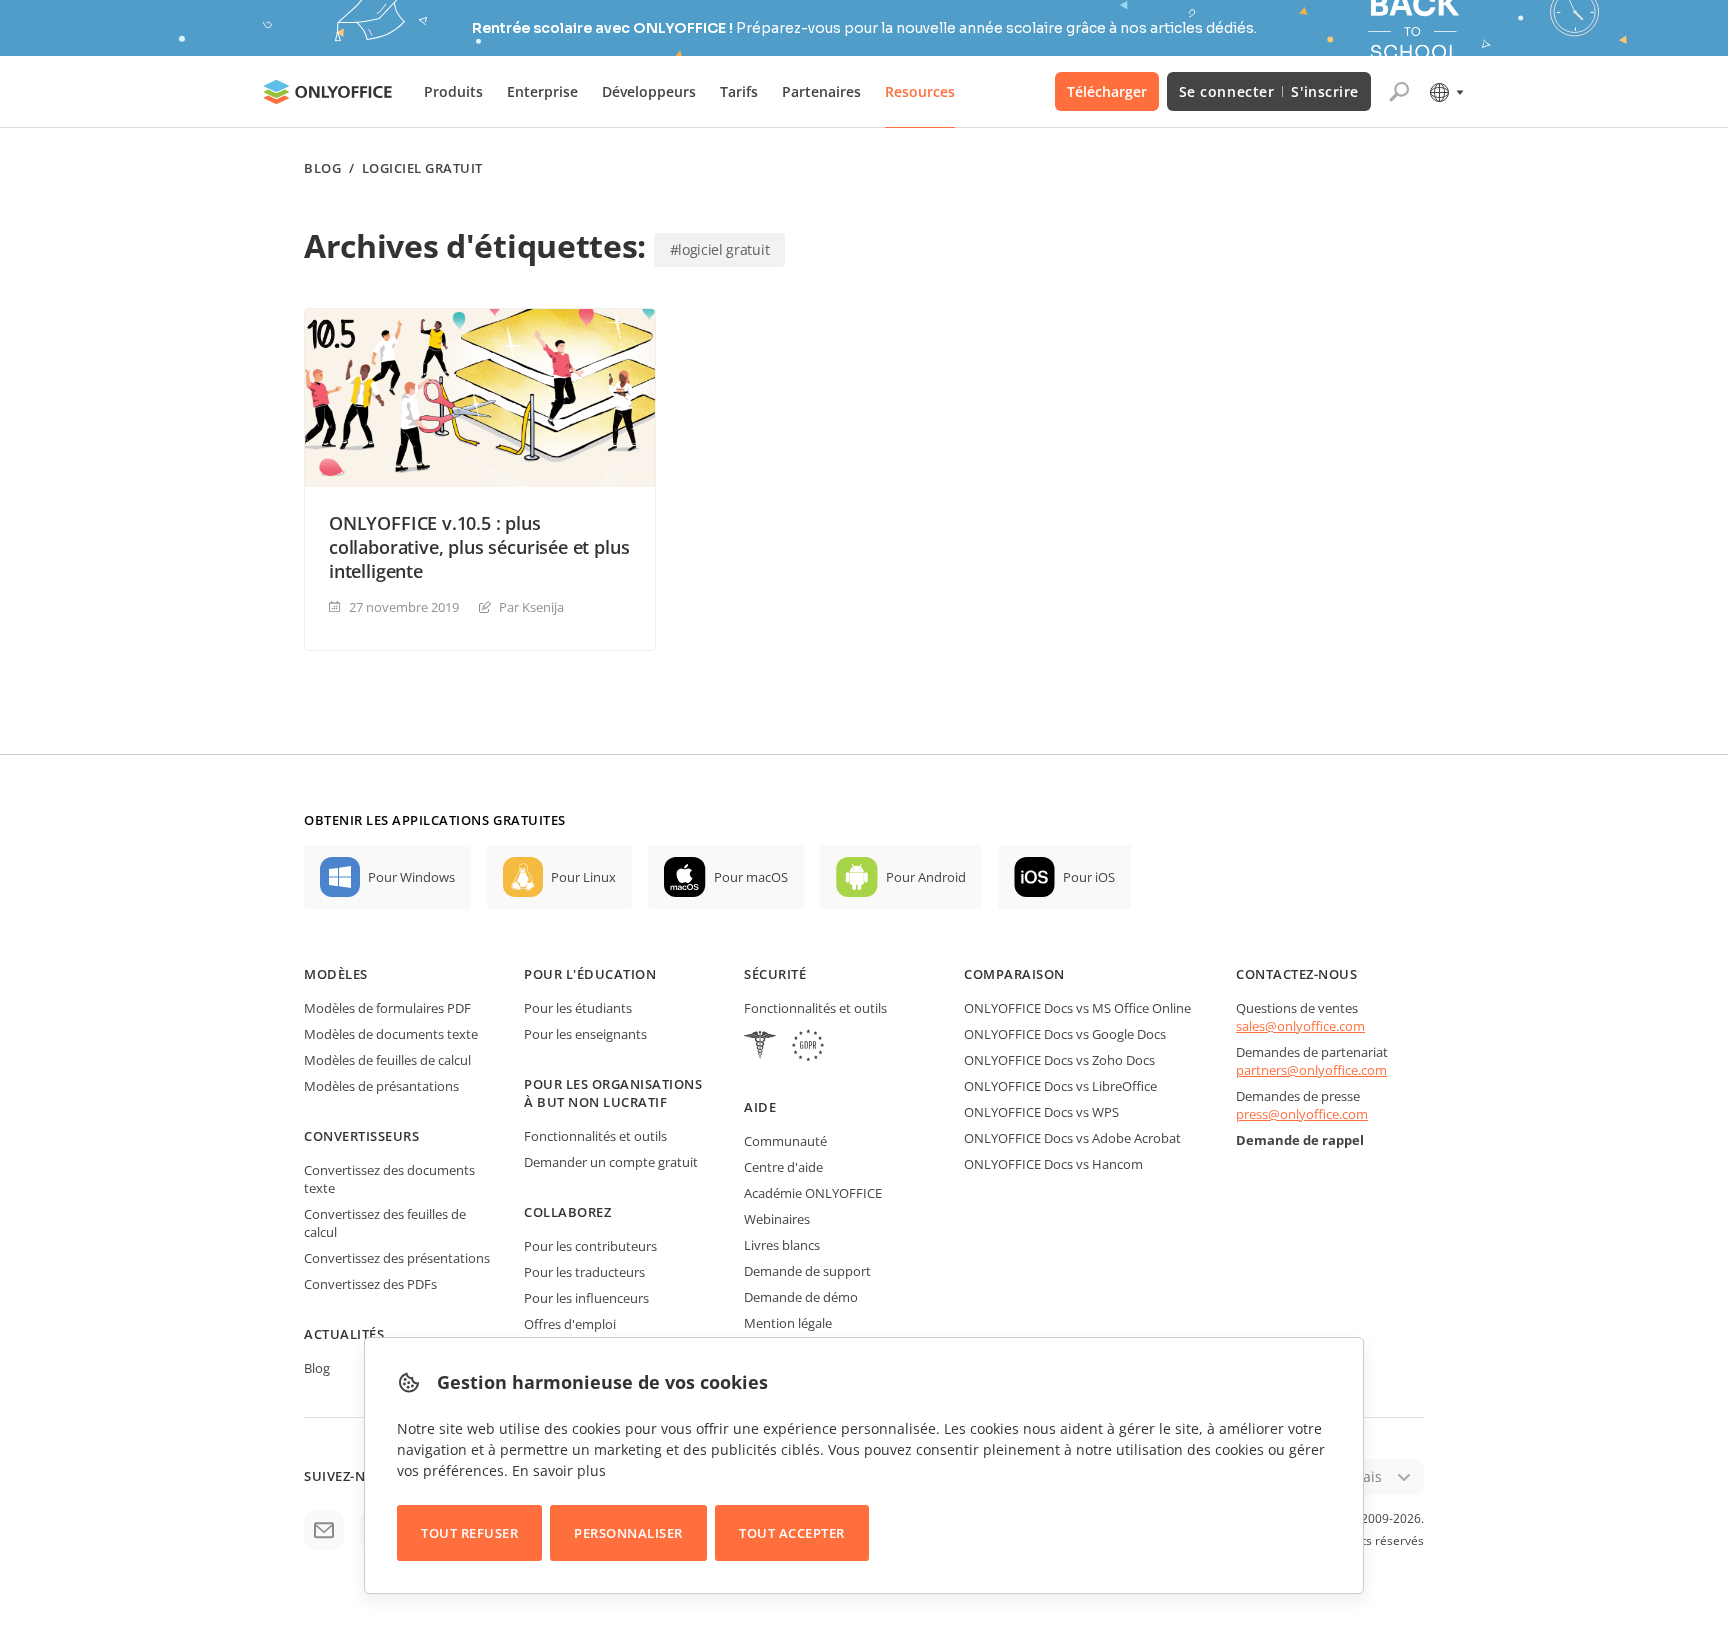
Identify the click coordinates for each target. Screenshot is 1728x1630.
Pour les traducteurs (584, 1272)
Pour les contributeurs (590, 1246)
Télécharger (1107, 91)
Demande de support (807, 1271)
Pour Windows (411, 877)
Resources (920, 91)
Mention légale (788, 1323)
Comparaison (1014, 974)
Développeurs (649, 91)
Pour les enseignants (585, 1034)
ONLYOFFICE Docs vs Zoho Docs (1059, 1060)
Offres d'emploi (570, 1324)
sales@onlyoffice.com (1300, 1026)
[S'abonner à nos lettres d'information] (324, 1530)
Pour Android (926, 877)
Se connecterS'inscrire (1269, 91)
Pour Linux (583, 877)
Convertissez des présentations (397, 1258)
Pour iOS (1089, 877)
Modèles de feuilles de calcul (387, 1060)
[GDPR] (808, 1047)
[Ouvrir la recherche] (1399, 92)
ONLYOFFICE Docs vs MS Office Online (1077, 1008)
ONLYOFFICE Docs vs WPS (1041, 1112)
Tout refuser (469, 1533)
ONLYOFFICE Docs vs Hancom (1053, 1164)
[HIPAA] (760, 1047)
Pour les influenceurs (586, 1298)
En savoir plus (559, 1470)
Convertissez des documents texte (389, 1179)
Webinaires (777, 1219)
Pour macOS (751, 877)
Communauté (785, 1141)
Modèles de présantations (381, 1086)
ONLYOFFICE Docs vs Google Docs (1065, 1034)
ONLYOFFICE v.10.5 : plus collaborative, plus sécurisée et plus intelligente (479, 547)
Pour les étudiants (578, 1008)
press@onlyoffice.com (1302, 1114)
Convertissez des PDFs (370, 1284)
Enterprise (542, 91)
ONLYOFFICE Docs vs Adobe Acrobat (1072, 1138)
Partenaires (821, 91)
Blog (322, 168)
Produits (453, 91)
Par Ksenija (531, 607)
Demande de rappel (1300, 1140)
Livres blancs (782, 1245)
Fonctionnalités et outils (595, 1136)
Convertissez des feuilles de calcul (385, 1223)
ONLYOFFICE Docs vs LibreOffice (1060, 1086)
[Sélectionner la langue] (1445, 92)
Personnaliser (628, 1533)
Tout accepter (792, 1533)
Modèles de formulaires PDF (387, 1008)
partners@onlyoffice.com (1311, 1070)
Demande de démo (801, 1297)
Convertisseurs (361, 1136)
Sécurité (775, 974)
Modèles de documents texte (391, 1034)
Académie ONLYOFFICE (813, 1193)
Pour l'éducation (590, 974)
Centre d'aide (783, 1167)
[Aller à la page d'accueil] (328, 92)
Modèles (336, 974)
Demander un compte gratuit (611, 1162)
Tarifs (739, 91)
